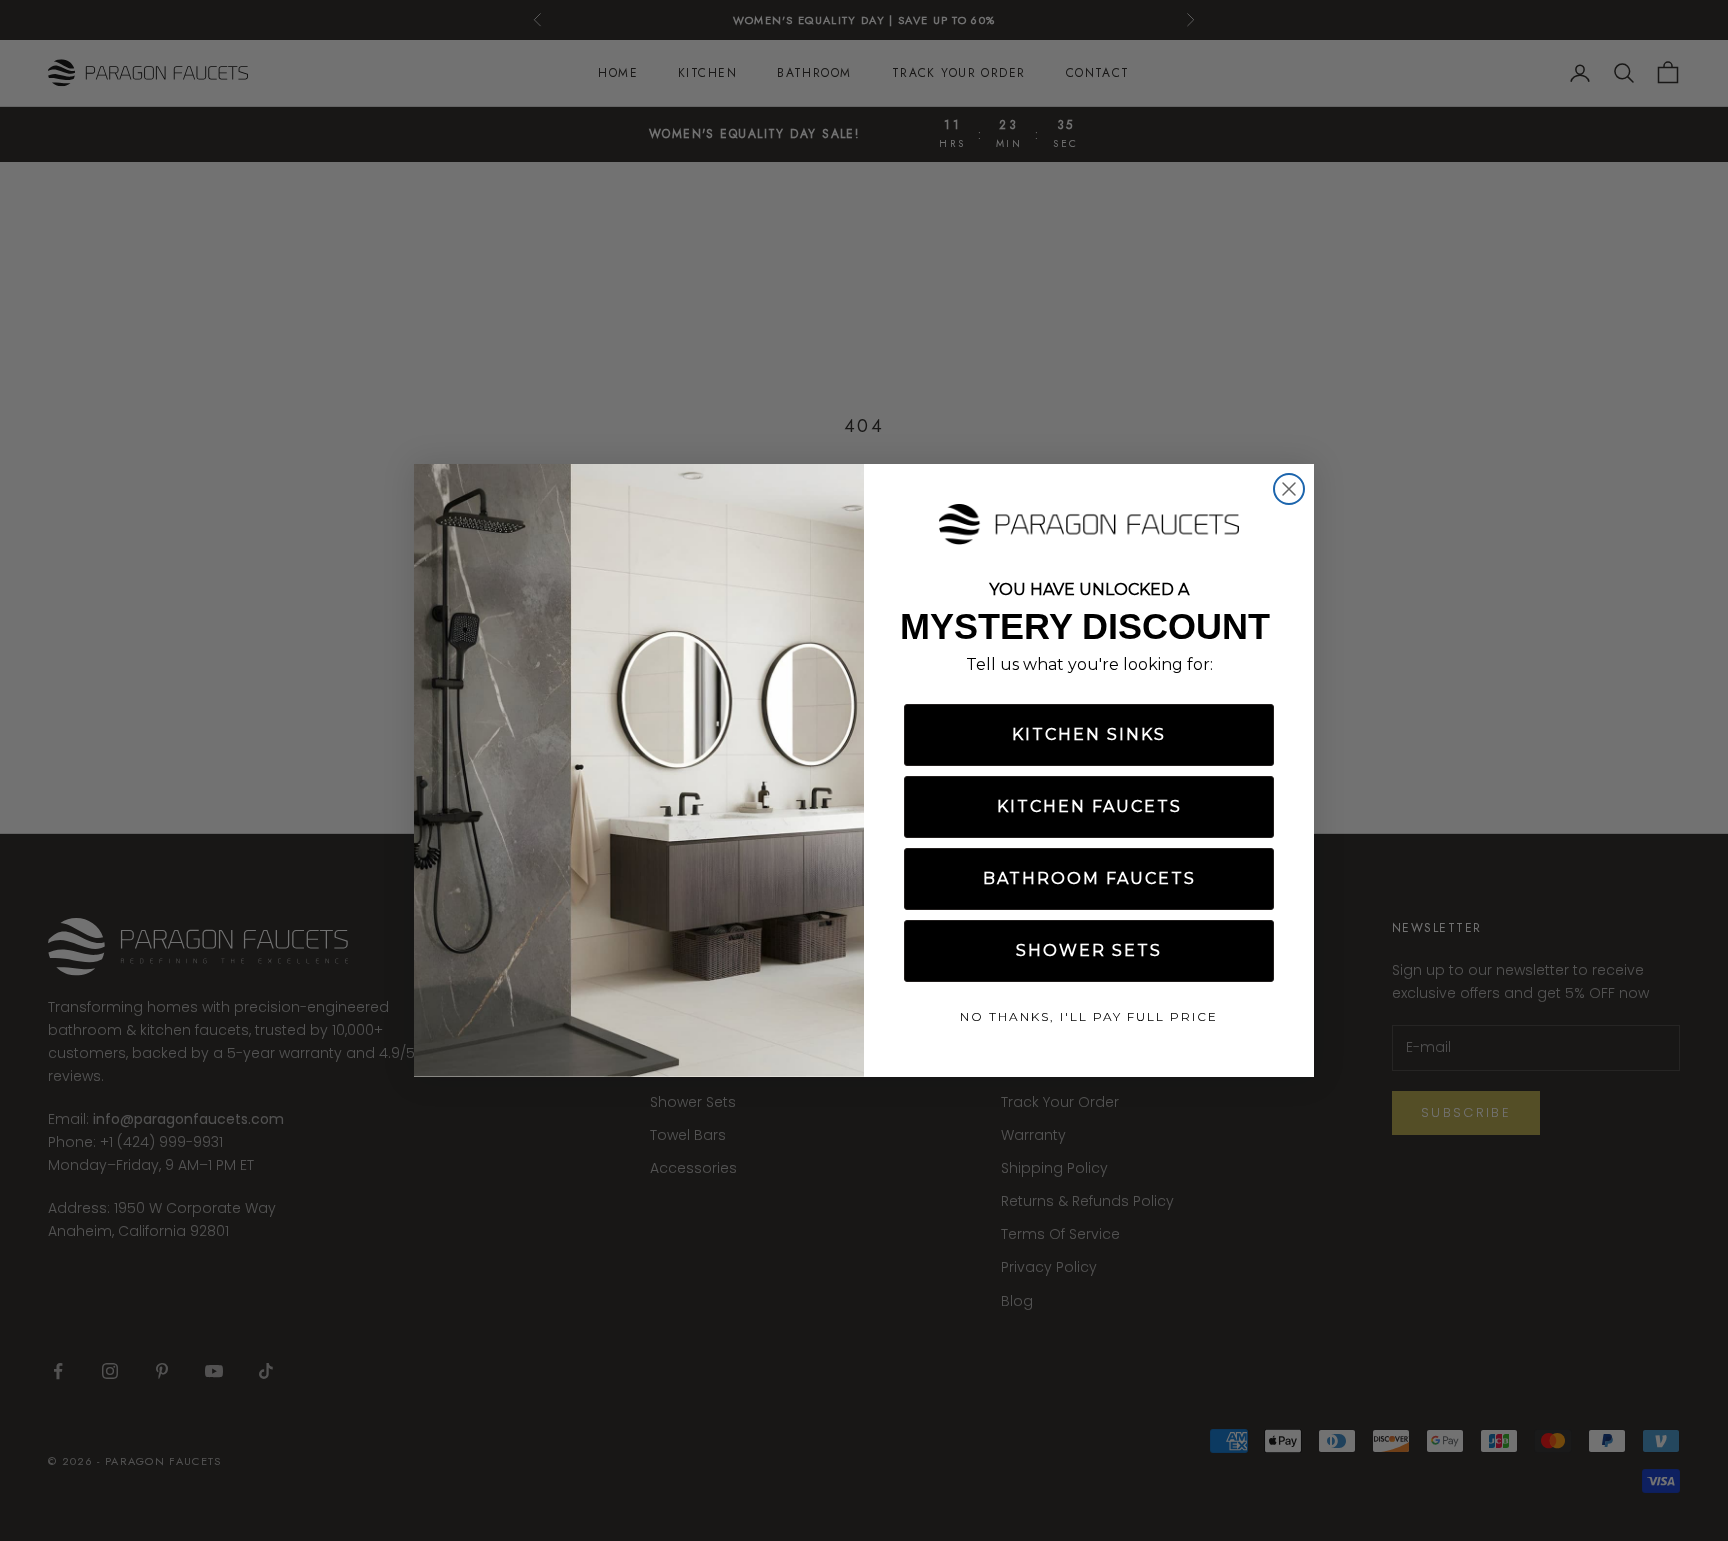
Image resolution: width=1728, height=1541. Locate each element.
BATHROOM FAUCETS (1089, 878)
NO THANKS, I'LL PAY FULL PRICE (1089, 1016)
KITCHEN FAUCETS (1089, 806)
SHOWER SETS (1089, 950)
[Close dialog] (1289, 489)
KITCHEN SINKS (1089, 734)
